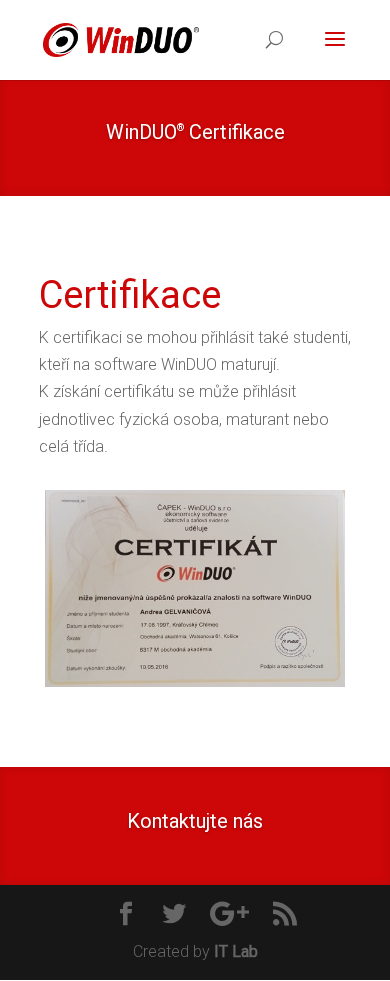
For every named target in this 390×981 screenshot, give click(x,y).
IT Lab (236, 951)
